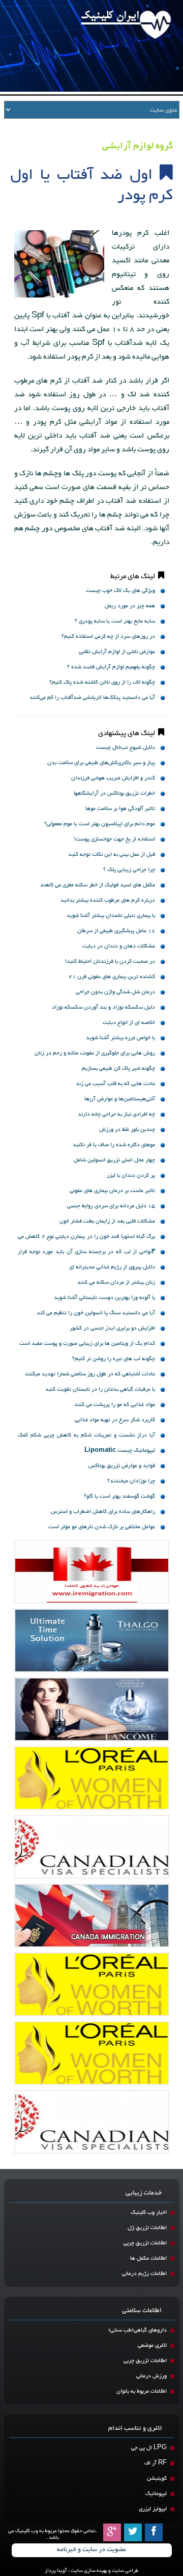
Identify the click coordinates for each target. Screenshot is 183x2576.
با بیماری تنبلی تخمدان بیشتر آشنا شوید (111, 916)
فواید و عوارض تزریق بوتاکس (122, 1466)
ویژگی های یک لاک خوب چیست (120, 591)
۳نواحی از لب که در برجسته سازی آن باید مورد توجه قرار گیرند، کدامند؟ (86, 1253)
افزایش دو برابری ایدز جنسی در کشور (112, 1328)
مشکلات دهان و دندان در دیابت (119, 946)
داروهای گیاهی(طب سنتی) (138, 2330)
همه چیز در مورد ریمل (130, 606)
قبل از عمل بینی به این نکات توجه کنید (112, 855)
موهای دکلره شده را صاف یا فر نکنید (114, 1145)
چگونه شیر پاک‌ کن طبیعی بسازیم (118, 1068)
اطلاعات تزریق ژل (147, 2228)
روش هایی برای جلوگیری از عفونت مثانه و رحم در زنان (95, 1053)
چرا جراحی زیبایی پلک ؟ (129, 870)
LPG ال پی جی (149, 2448)
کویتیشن (157, 2478)
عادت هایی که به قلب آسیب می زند (115, 1084)
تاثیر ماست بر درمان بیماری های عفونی (112, 1191)
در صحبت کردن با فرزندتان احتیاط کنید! (110, 961)
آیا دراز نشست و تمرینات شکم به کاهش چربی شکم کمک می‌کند (86, 1436)
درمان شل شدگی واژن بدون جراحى (115, 992)
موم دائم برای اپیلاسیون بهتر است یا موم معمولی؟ (100, 824)
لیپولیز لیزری (153, 2509)
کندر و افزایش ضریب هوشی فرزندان (113, 778)
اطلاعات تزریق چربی (145, 2243)
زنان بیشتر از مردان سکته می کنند (116, 1282)
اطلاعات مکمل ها (148, 2258)
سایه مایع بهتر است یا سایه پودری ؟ (115, 621)
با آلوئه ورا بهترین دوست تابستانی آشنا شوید (104, 1298)
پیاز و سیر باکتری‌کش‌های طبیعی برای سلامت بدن (101, 763)
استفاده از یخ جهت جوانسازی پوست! (115, 839)
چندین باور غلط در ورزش (127, 1130)
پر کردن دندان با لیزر (131, 1175)
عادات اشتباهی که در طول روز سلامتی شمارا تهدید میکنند (90, 1374)
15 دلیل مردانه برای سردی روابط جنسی (111, 1206)
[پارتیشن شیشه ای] (92, 1709)
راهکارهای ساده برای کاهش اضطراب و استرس (103, 1512)
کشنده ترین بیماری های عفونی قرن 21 (112, 977)
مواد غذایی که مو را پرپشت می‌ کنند (115, 1405)
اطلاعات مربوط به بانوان (142, 2391)
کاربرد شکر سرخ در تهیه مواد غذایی (115, 1420)
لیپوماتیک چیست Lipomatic (120, 1450)
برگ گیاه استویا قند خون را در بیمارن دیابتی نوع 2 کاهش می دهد (86, 1238)
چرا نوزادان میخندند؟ (131, 1481)
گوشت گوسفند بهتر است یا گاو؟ (119, 1496)
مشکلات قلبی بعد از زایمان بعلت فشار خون (107, 1221)
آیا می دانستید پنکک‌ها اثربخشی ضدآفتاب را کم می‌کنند (92, 698)
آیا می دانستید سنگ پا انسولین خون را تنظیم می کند (96, 1313)
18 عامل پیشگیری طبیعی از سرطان (116, 931)
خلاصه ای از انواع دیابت (129, 1023)
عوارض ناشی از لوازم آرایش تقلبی (117, 652)
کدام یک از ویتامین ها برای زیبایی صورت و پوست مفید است (87, 1344)
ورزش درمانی (151, 2376)
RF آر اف (156, 2463)
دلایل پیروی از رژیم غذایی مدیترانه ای (112, 1267)
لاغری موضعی (152, 2345)
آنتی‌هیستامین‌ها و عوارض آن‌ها (120, 1099)
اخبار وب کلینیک (149, 2213)
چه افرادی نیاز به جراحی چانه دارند (116, 1114)
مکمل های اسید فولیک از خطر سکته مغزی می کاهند (98, 885)
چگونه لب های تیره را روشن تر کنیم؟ (114, 1359)
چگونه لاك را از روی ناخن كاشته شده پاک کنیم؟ (102, 682)
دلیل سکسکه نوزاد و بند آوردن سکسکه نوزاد (103, 1007)
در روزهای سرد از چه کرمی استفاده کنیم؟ (108, 636)
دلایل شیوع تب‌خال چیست (126, 748)
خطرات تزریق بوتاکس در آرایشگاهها (114, 793)
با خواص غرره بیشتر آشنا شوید (120, 1038)
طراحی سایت (125, 2571)
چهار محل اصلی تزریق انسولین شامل (114, 1160)
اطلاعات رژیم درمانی (144, 2274)
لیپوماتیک (156, 2494)
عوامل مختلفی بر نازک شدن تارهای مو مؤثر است (102, 1527)
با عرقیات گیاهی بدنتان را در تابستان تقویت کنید (100, 1389)
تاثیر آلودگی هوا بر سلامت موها (120, 809)
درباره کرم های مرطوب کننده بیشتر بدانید (108, 900)
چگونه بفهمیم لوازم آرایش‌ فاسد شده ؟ (111, 667)
